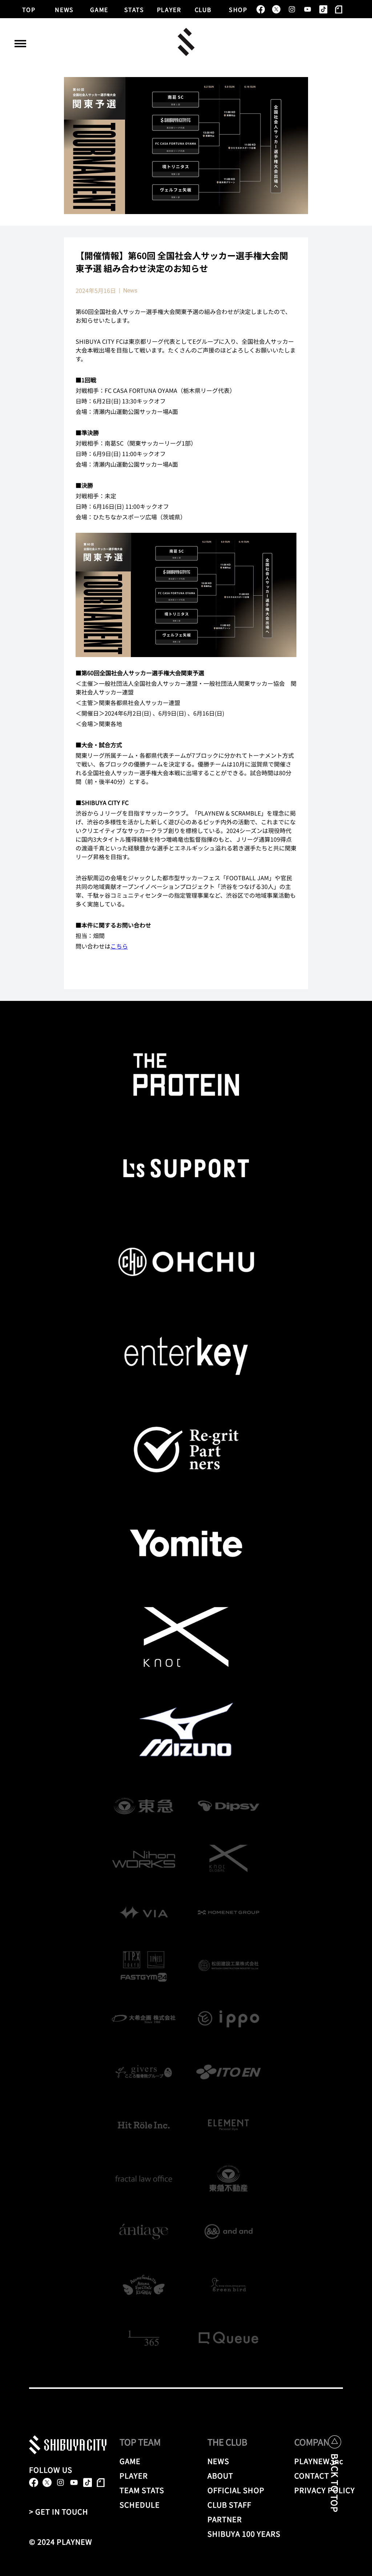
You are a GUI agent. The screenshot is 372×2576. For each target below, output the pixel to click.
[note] (339, 9)
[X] (276, 9)
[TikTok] (323, 9)
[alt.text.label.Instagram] (292, 9)
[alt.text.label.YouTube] (308, 9)
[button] (20, 44)
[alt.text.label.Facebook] (261, 9)
